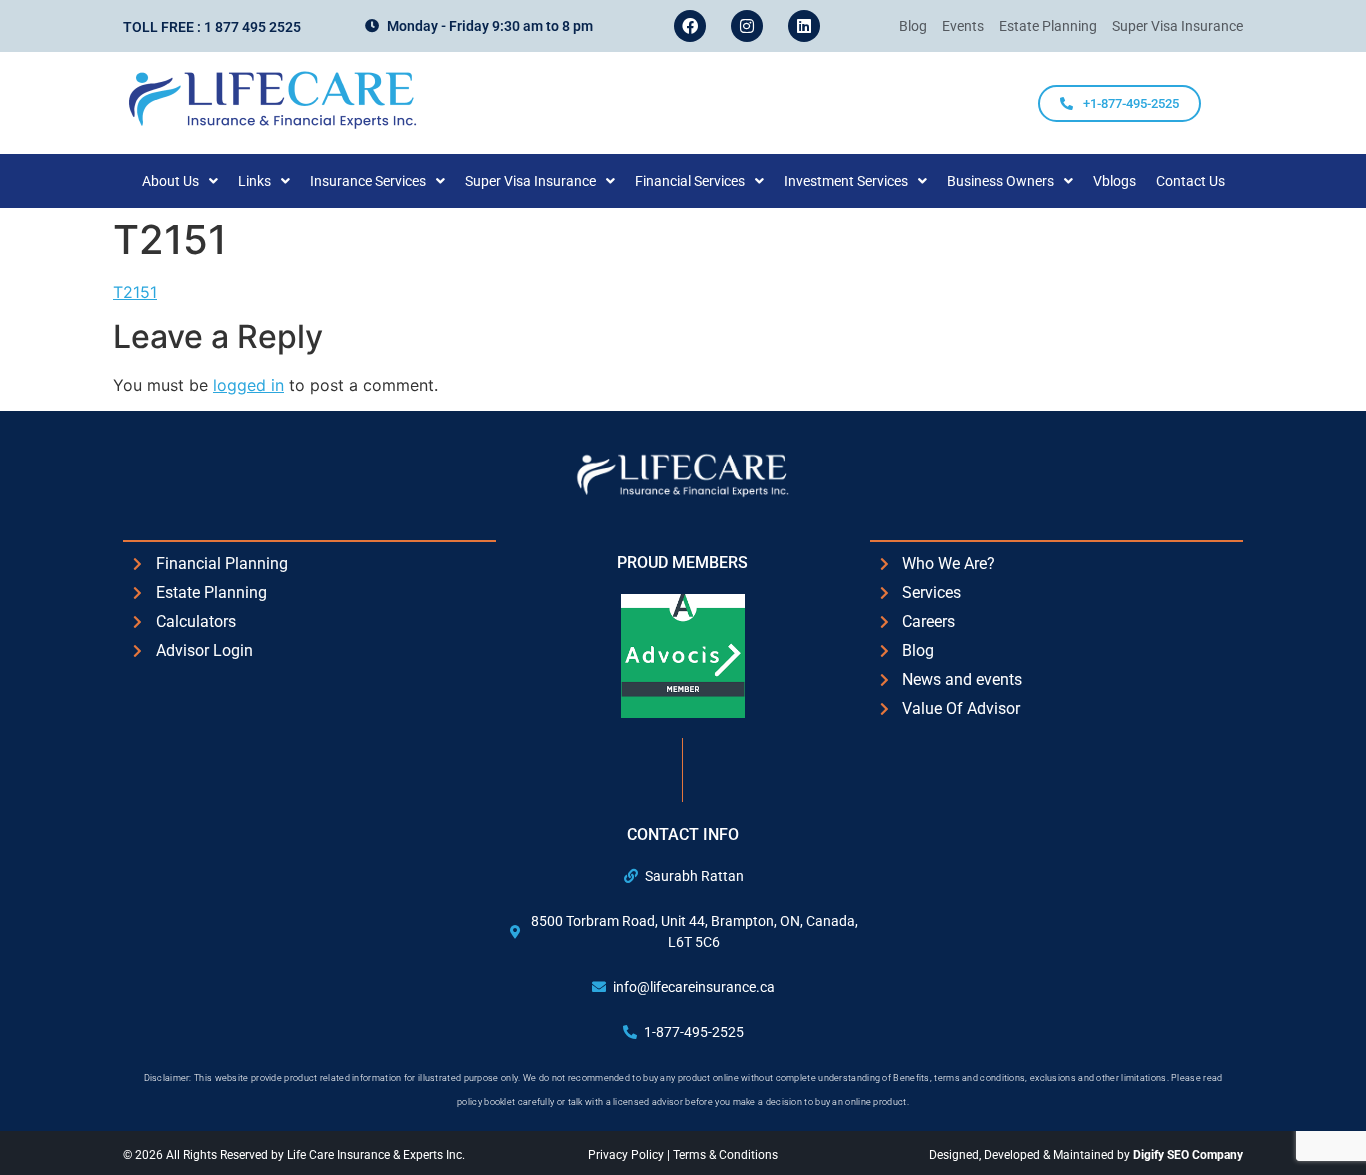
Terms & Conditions (725, 1155)
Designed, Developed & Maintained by (1086, 1155)
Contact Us (1190, 181)
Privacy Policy (627, 1155)
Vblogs (1114, 181)
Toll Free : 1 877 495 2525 (212, 27)
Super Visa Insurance (530, 181)
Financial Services (690, 181)
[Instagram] (747, 26)
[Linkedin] (804, 26)
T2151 (135, 292)
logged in (248, 385)
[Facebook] (690, 26)
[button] (180, 181)
